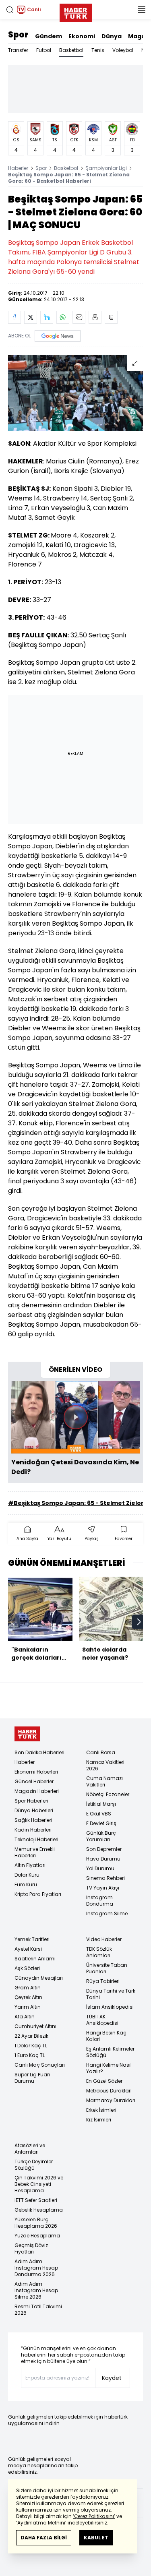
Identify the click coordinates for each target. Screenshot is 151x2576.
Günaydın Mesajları (39, 1978)
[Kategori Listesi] (141, 10)
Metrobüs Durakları (109, 2091)
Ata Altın (25, 2017)
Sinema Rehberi (105, 1878)
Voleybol (123, 50)
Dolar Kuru (27, 1875)
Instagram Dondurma (100, 1901)
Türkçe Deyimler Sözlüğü (34, 2165)
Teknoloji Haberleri (36, 1839)
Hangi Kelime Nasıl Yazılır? (109, 2068)
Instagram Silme (107, 1913)
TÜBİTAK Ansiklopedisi (102, 2020)
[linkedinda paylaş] (47, 317)
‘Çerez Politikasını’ (94, 2516)
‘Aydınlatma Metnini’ (41, 2523)
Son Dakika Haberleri (39, 1752)
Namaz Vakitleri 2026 (105, 1765)
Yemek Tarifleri (32, 1939)
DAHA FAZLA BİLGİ (44, 2538)
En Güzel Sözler (104, 2081)
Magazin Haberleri (37, 1791)
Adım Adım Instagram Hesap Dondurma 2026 (36, 2268)
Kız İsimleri (99, 2120)
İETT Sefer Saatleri (36, 2200)
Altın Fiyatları (30, 1865)
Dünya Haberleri (34, 1810)
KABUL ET (96, 2538)
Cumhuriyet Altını (35, 2026)
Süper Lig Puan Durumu (32, 2078)
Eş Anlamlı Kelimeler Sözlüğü (110, 2052)
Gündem (49, 36)
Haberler (18, 168)
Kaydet (112, 2378)
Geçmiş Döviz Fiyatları (31, 2248)
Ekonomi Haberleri (36, 1772)
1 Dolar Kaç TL (31, 2046)
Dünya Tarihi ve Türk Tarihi (111, 1994)
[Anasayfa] (27, 1734)
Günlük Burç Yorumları (101, 1836)
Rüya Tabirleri (103, 1981)
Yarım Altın (28, 2007)
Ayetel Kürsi (28, 1949)
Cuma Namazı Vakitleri (104, 1781)
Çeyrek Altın (28, 1997)
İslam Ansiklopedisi (110, 2007)
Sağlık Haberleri (33, 1820)
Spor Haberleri (31, 1801)
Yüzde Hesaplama (37, 2236)
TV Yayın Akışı (103, 1888)
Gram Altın (28, 1988)
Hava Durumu (103, 1859)
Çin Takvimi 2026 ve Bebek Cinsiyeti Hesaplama (39, 2184)
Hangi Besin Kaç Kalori (106, 2036)
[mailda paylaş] (79, 317)
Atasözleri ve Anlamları (30, 2149)
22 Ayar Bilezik (31, 2036)
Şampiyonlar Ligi (106, 168)
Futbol (44, 50)
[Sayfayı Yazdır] (95, 317)
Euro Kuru (26, 1884)
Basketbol (71, 50)
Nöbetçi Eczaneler (108, 1794)
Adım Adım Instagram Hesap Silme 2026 (36, 2290)
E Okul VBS (99, 1814)
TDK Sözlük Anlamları (99, 1952)
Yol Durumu (100, 1868)
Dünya (112, 36)
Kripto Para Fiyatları (38, 1894)
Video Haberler (104, 1939)
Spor (18, 35)
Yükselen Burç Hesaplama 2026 (36, 2223)
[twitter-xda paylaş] (31, 317)
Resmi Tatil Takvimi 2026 (38, 2310)
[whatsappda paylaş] (63, 317)
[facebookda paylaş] (14, 317)
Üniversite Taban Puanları (107, 1968)
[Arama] (10, 10)
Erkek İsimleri (101, 2110)
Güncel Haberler (34, 1781)
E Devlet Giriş (101, 1823)
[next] (139, 1622)
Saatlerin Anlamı (35, 1959)
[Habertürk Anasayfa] (76, 11)
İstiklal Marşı (101, 1804)
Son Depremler (104, 1849)
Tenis (98, 50)
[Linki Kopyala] (111, 317)
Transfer (18, 50)
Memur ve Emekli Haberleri (35, 1852)
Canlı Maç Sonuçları (40, 2065)
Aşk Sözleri (27, 1968)
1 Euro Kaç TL (30, 2055)
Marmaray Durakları (111, 2100)
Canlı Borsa (101, 1752)
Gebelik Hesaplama (39, 2210)
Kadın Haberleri (33, 1830)
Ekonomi (82, 36)
